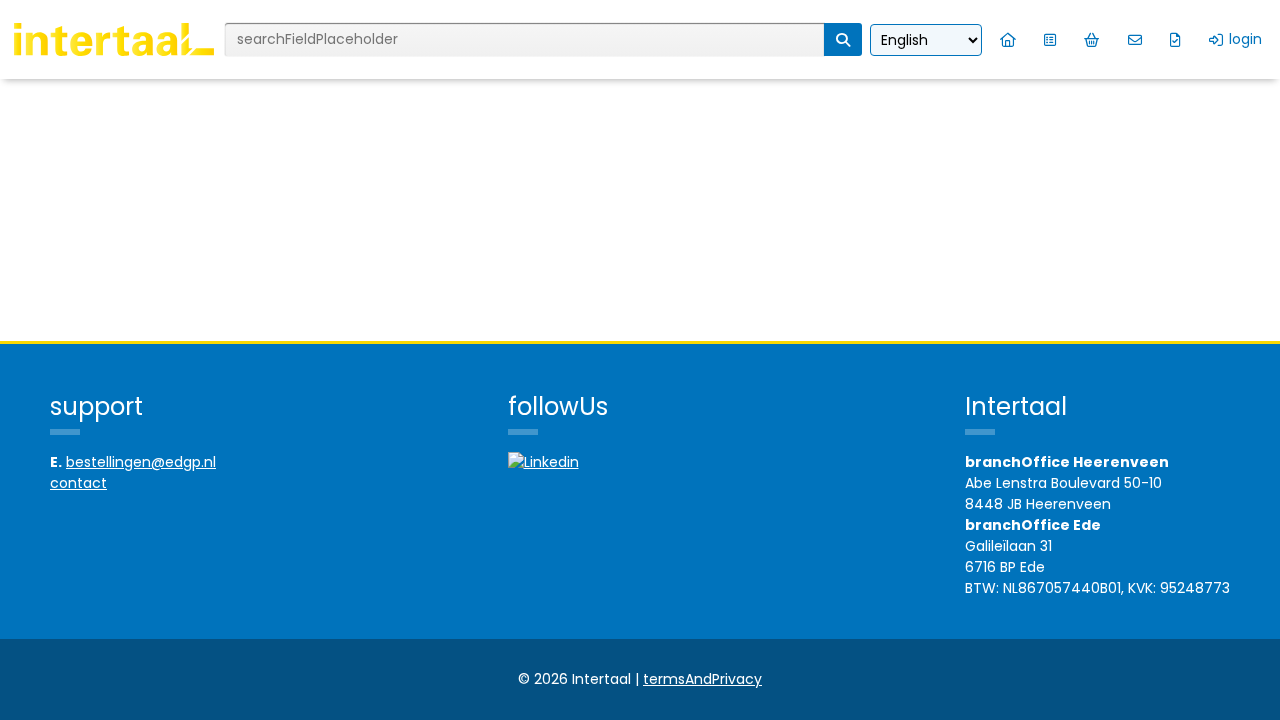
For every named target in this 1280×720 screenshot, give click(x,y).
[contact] (1135, 40)
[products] (1050, 40)
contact (78, 483)
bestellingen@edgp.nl (141, 462)
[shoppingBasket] (1092, 40)
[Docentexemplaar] (1175, 40)
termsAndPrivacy (702, 679)
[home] (1008, 40)
